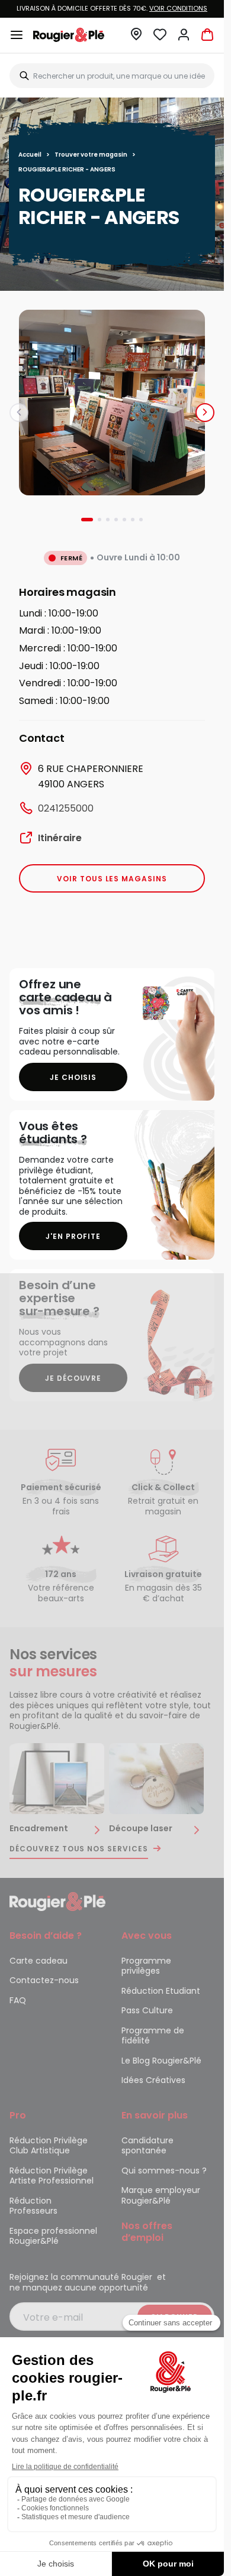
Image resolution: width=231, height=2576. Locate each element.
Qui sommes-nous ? (164, 2171)
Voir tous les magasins (112, 879)
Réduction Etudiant (161, 1991)
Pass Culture (147, 2010)
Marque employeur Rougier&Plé (161, 2195)
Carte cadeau (38, 1961)
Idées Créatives (153, 2080)
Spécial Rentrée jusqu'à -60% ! (112, 8)
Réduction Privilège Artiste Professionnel (52, 2176)
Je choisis (73, 1077)
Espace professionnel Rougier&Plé (53, 2236)
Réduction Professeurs (33, 2206)
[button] (136, 38)
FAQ (18, 2000)
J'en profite (73, 1236)
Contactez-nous (44, 1980)
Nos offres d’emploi (147, 2232)
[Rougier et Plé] (57, 1901)
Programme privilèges (146, 1966)
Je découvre (73, 1378)
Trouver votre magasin (91, 155)
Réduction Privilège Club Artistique (49, 2146)
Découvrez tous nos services (79, 1849)
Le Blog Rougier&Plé (161, 2061)
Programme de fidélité (153, 2036)
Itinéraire (60, 838)
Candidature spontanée (147, 2146)
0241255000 (66, 808)
